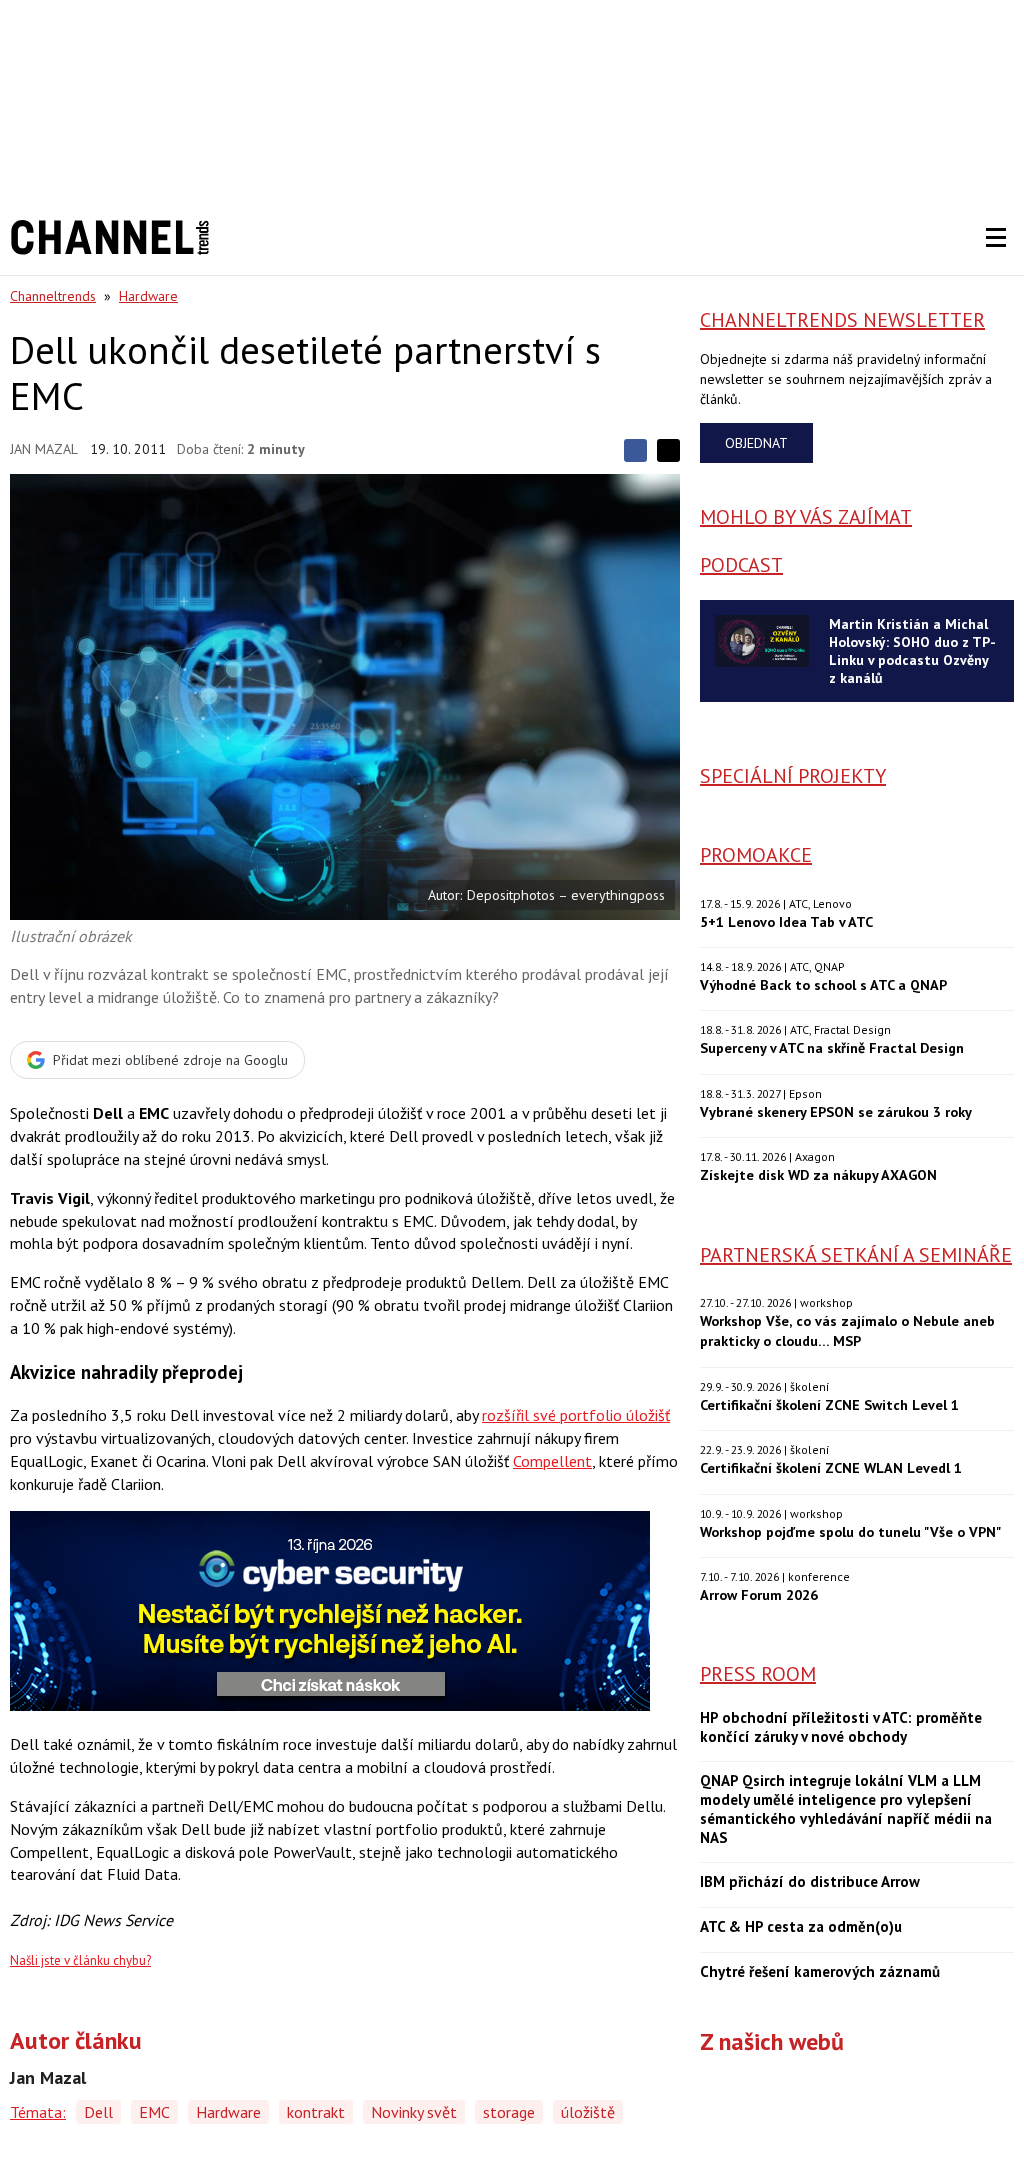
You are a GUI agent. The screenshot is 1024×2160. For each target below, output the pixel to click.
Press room (758, 1674)
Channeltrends (53, 296)
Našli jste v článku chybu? (80, 1960)
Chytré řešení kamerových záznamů (820, 1972)
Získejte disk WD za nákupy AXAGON (818, 1174)
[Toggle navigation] (996, 238)
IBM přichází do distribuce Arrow (810, 1882)
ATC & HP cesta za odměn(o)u (801, 1927)
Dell (98, 2112)
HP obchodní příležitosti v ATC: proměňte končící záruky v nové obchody (841, 1727)
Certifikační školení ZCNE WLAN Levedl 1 (831, 1467)
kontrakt (316, 2112)
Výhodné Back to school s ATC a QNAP (823, 984)
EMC (154, 2112)
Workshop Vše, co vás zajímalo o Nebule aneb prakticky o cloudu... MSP (847, 1330)
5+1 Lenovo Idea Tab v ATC (786, 921)
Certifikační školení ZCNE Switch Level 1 (829, 1404)
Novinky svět (414, 2112)
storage (509, 2112)
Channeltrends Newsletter (842, 320)
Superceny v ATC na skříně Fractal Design (832, 1047)
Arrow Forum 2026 (759, 1594)
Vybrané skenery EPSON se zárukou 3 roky (836, 1111)
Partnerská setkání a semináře (856, 1255)
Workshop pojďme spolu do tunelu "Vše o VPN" (850, 1531)
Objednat (756, 443)
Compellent (552, 1461)
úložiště (588, 2112)
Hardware (148, 296)
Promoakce (756, 855)
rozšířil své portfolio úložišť (576, 1415)
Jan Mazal (44, 449)
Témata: (38, 2112)
